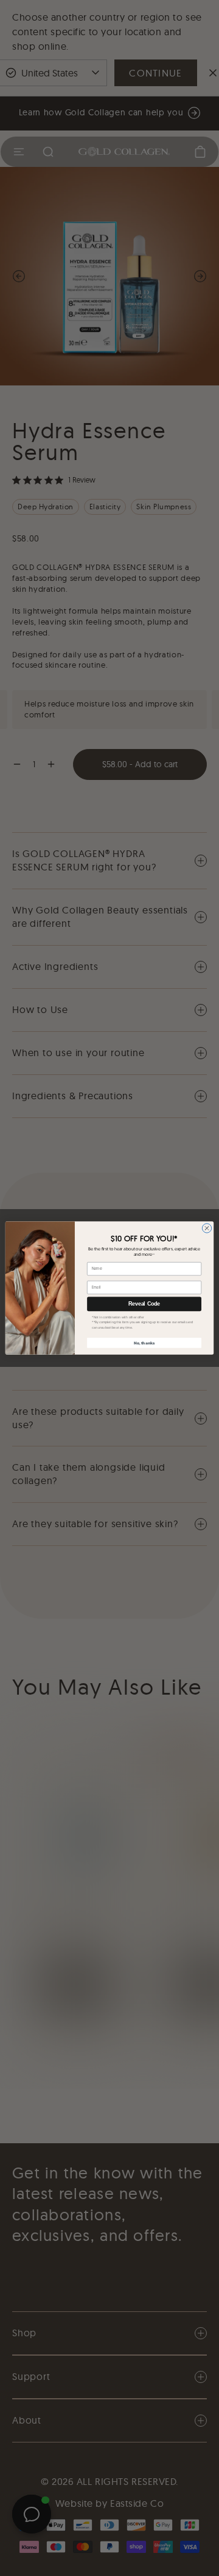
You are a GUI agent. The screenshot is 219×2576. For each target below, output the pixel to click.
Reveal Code (144, 1304)
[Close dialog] (207, 1228)
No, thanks (144, 1343)
